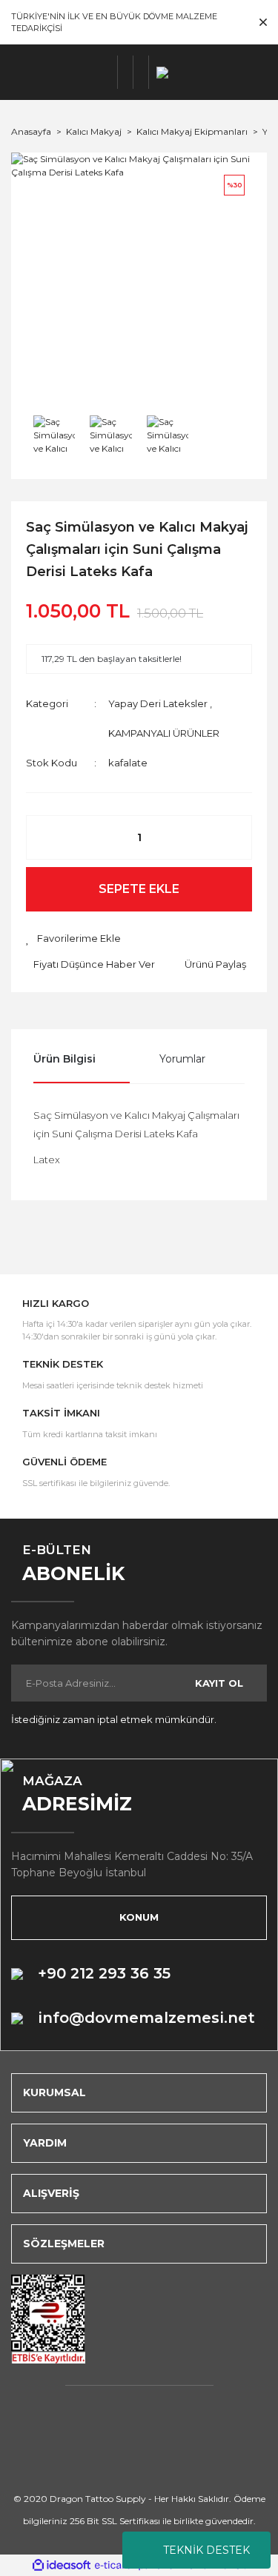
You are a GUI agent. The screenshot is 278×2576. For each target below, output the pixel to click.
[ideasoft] (62, 2565)
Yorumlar (182, 1059)
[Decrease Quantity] (45, 837)
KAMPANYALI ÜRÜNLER (164, 733)
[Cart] (141, 72)
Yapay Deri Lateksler (158, 703)
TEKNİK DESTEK (206, 2550)
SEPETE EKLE (139, 889)
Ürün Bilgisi (64, 1059)
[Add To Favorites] (73, 939)
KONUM (139, 1917)
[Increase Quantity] (233, 837)
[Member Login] (126, 72)
